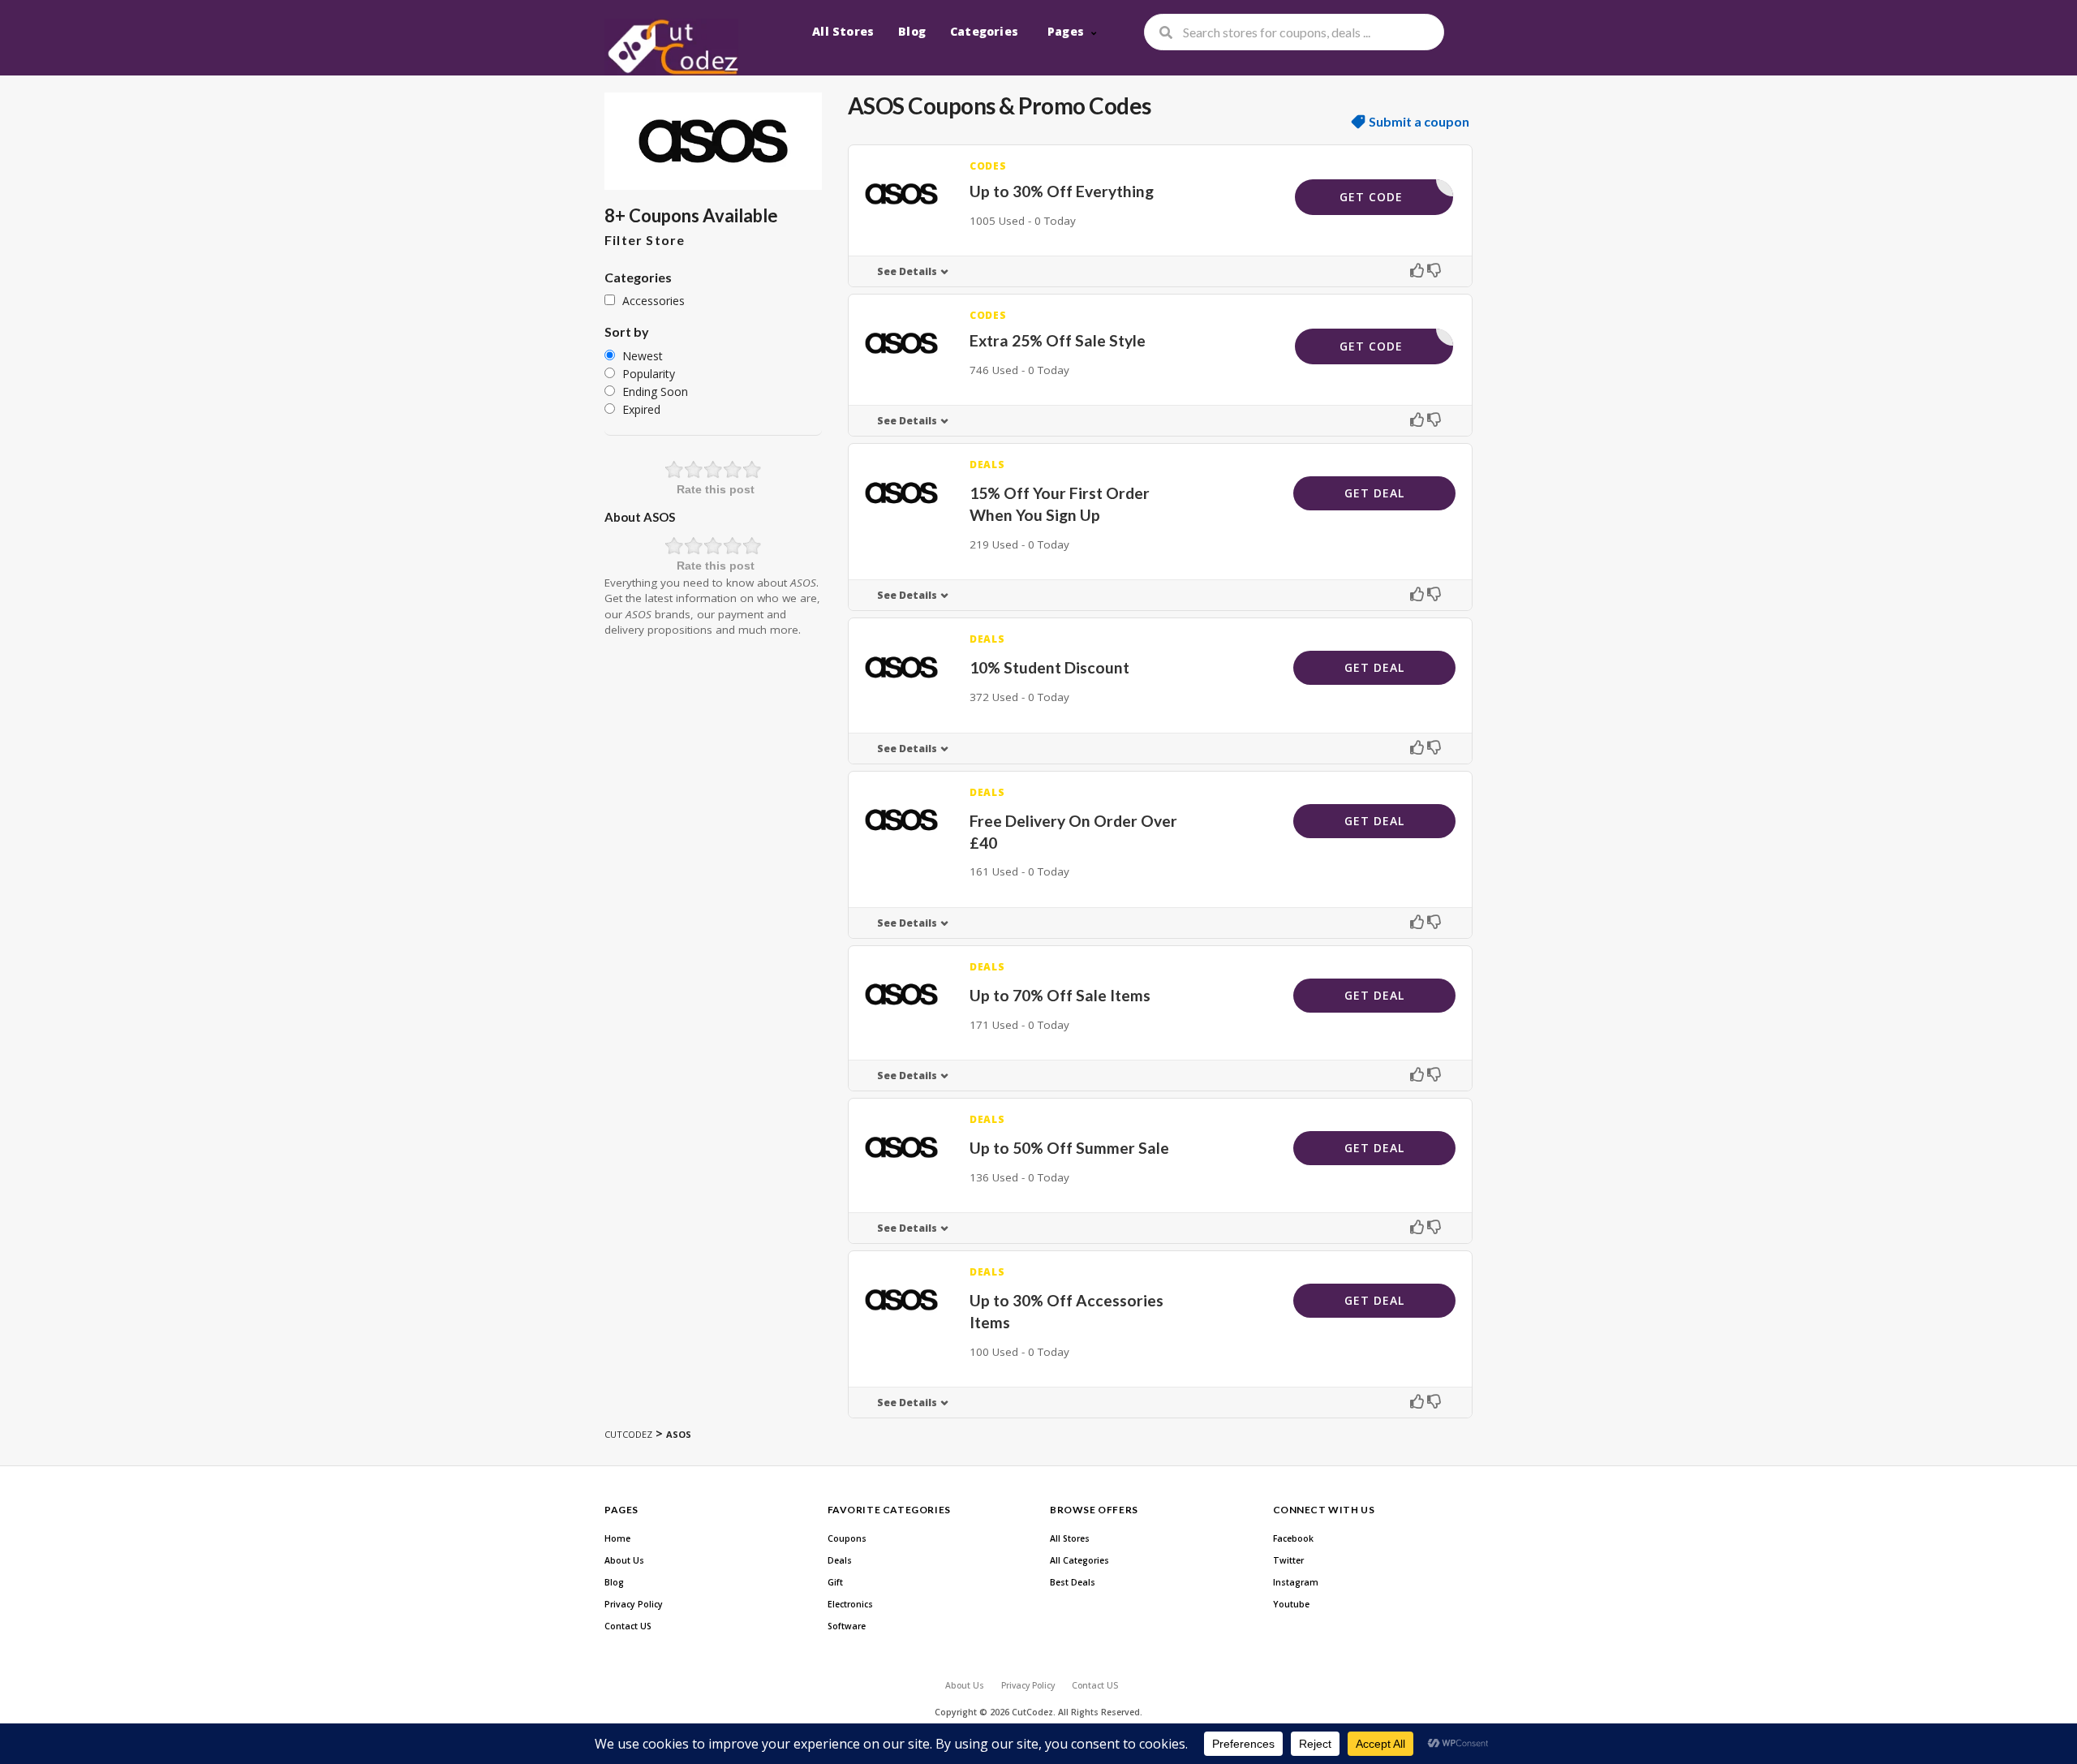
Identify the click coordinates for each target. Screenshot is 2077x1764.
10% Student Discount (1049, 667)
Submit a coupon (1419, 122)
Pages (1066, 31)
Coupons (847, 1538)
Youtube (1291, 1604)
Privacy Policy (634, 1604)
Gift (835, 1582)
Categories (984, 31)
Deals (840, 1560)
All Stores (843, 31)
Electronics (850, 1604)
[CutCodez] (671, 47)
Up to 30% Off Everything (1062, 191)
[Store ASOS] (713, 141)
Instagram (1296, 1582)
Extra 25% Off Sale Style (1058, 340)
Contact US (628, 1626)
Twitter (1288, 1560)
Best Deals (1073, 1582)
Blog (912, 31)
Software (847, 1626)
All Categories (1079, 1560)
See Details (907, 271)
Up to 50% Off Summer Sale (1069, 1148)
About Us (624, 1560)
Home (617, 1538)
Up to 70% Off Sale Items (1060, 995)
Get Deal (1374, 493)
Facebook (1293, 1538)
